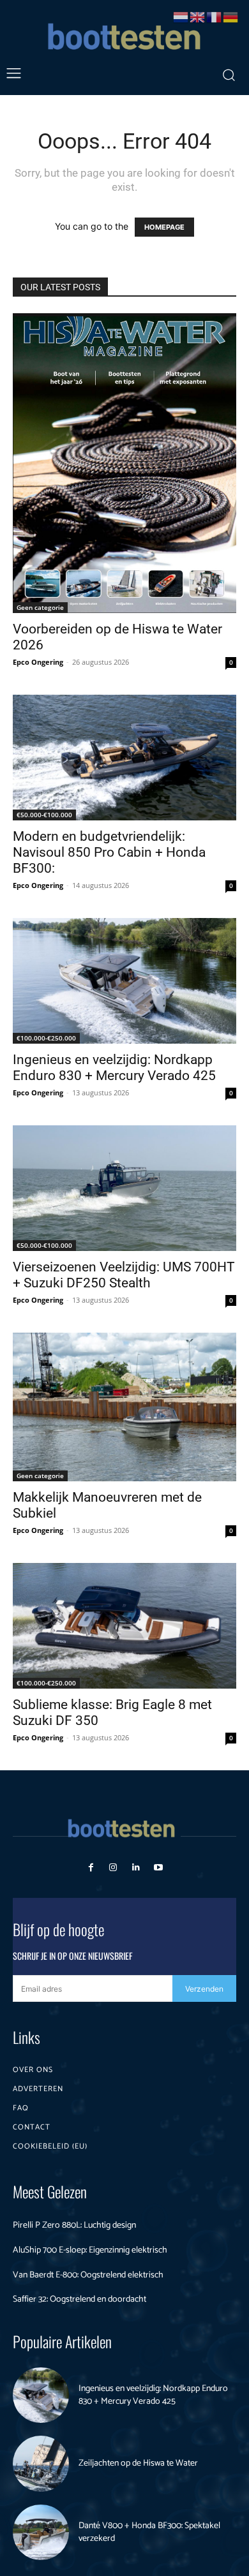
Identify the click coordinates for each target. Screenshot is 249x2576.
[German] (231, 16)
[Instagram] (113, 1868)
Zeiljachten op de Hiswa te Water (138, 2463)
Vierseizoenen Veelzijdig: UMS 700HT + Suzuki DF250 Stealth (124, 1275)
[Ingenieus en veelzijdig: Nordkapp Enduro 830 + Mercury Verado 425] (124, 981)
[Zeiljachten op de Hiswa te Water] (41, 2464)
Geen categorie (40, 607)
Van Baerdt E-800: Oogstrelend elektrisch (88, 2275)
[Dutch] (181, 16)
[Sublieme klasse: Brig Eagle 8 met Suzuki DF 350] (124, 1626)
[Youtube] (158, 1868)
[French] (215, 16)
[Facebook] (91, 1868)
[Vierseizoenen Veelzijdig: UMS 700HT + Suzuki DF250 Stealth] (124, 1188)
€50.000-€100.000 (44, 815)
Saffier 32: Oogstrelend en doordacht (79, 2299)
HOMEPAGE (164, 227)
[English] (198, 16)
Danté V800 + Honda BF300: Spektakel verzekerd (149, 2532)
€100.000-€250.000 (46, 1038)
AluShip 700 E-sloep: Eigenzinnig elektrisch (90, 2250)
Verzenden (204, 1989)
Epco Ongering (38, 662)
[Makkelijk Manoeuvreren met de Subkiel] (124, 1407)
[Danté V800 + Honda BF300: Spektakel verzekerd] (41, 2533)
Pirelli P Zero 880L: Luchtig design (74, 2225)
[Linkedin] (136, 1868)
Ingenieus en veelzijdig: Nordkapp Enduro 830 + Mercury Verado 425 (114, 1068)
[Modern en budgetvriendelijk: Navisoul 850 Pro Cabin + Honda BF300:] (124, 758)
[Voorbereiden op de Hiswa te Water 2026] (124, 463)
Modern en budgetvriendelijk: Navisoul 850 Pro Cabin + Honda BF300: (109, 852)
